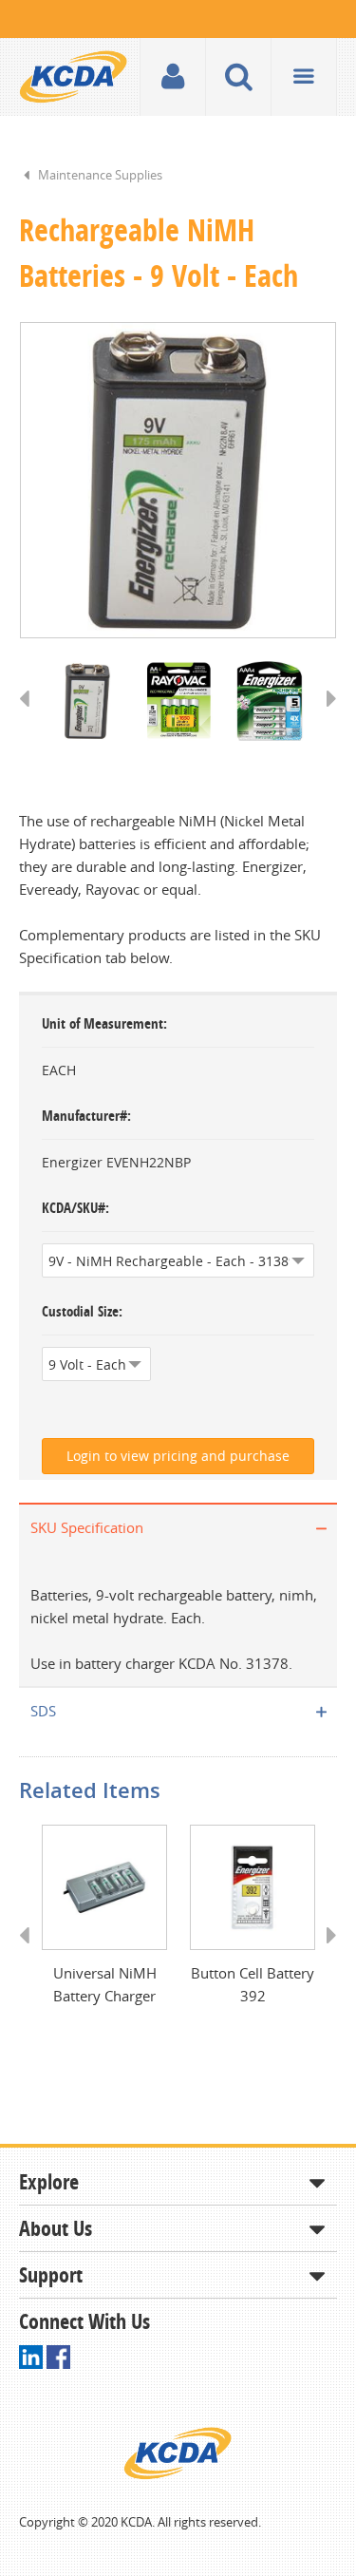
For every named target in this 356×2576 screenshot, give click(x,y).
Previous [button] (31, 716)
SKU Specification (87, 1527)
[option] (178, 480)
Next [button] (325, 716)
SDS (43, 1711)
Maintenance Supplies (100, 175)
